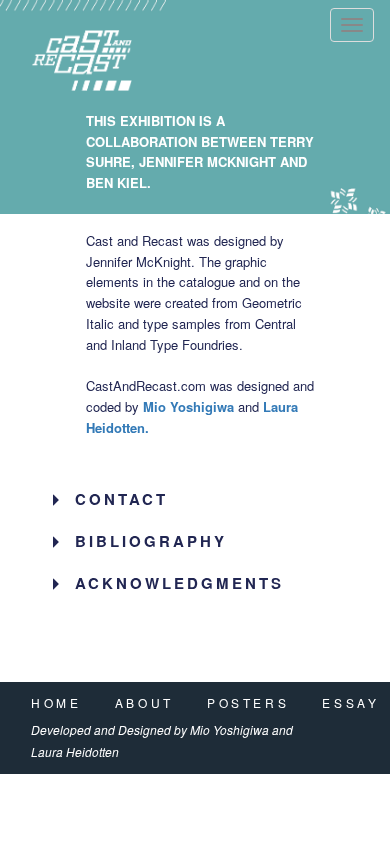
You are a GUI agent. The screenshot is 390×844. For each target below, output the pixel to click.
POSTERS (248, 702)
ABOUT (144, 702)
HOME (56, 702)
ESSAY (350, 702)
